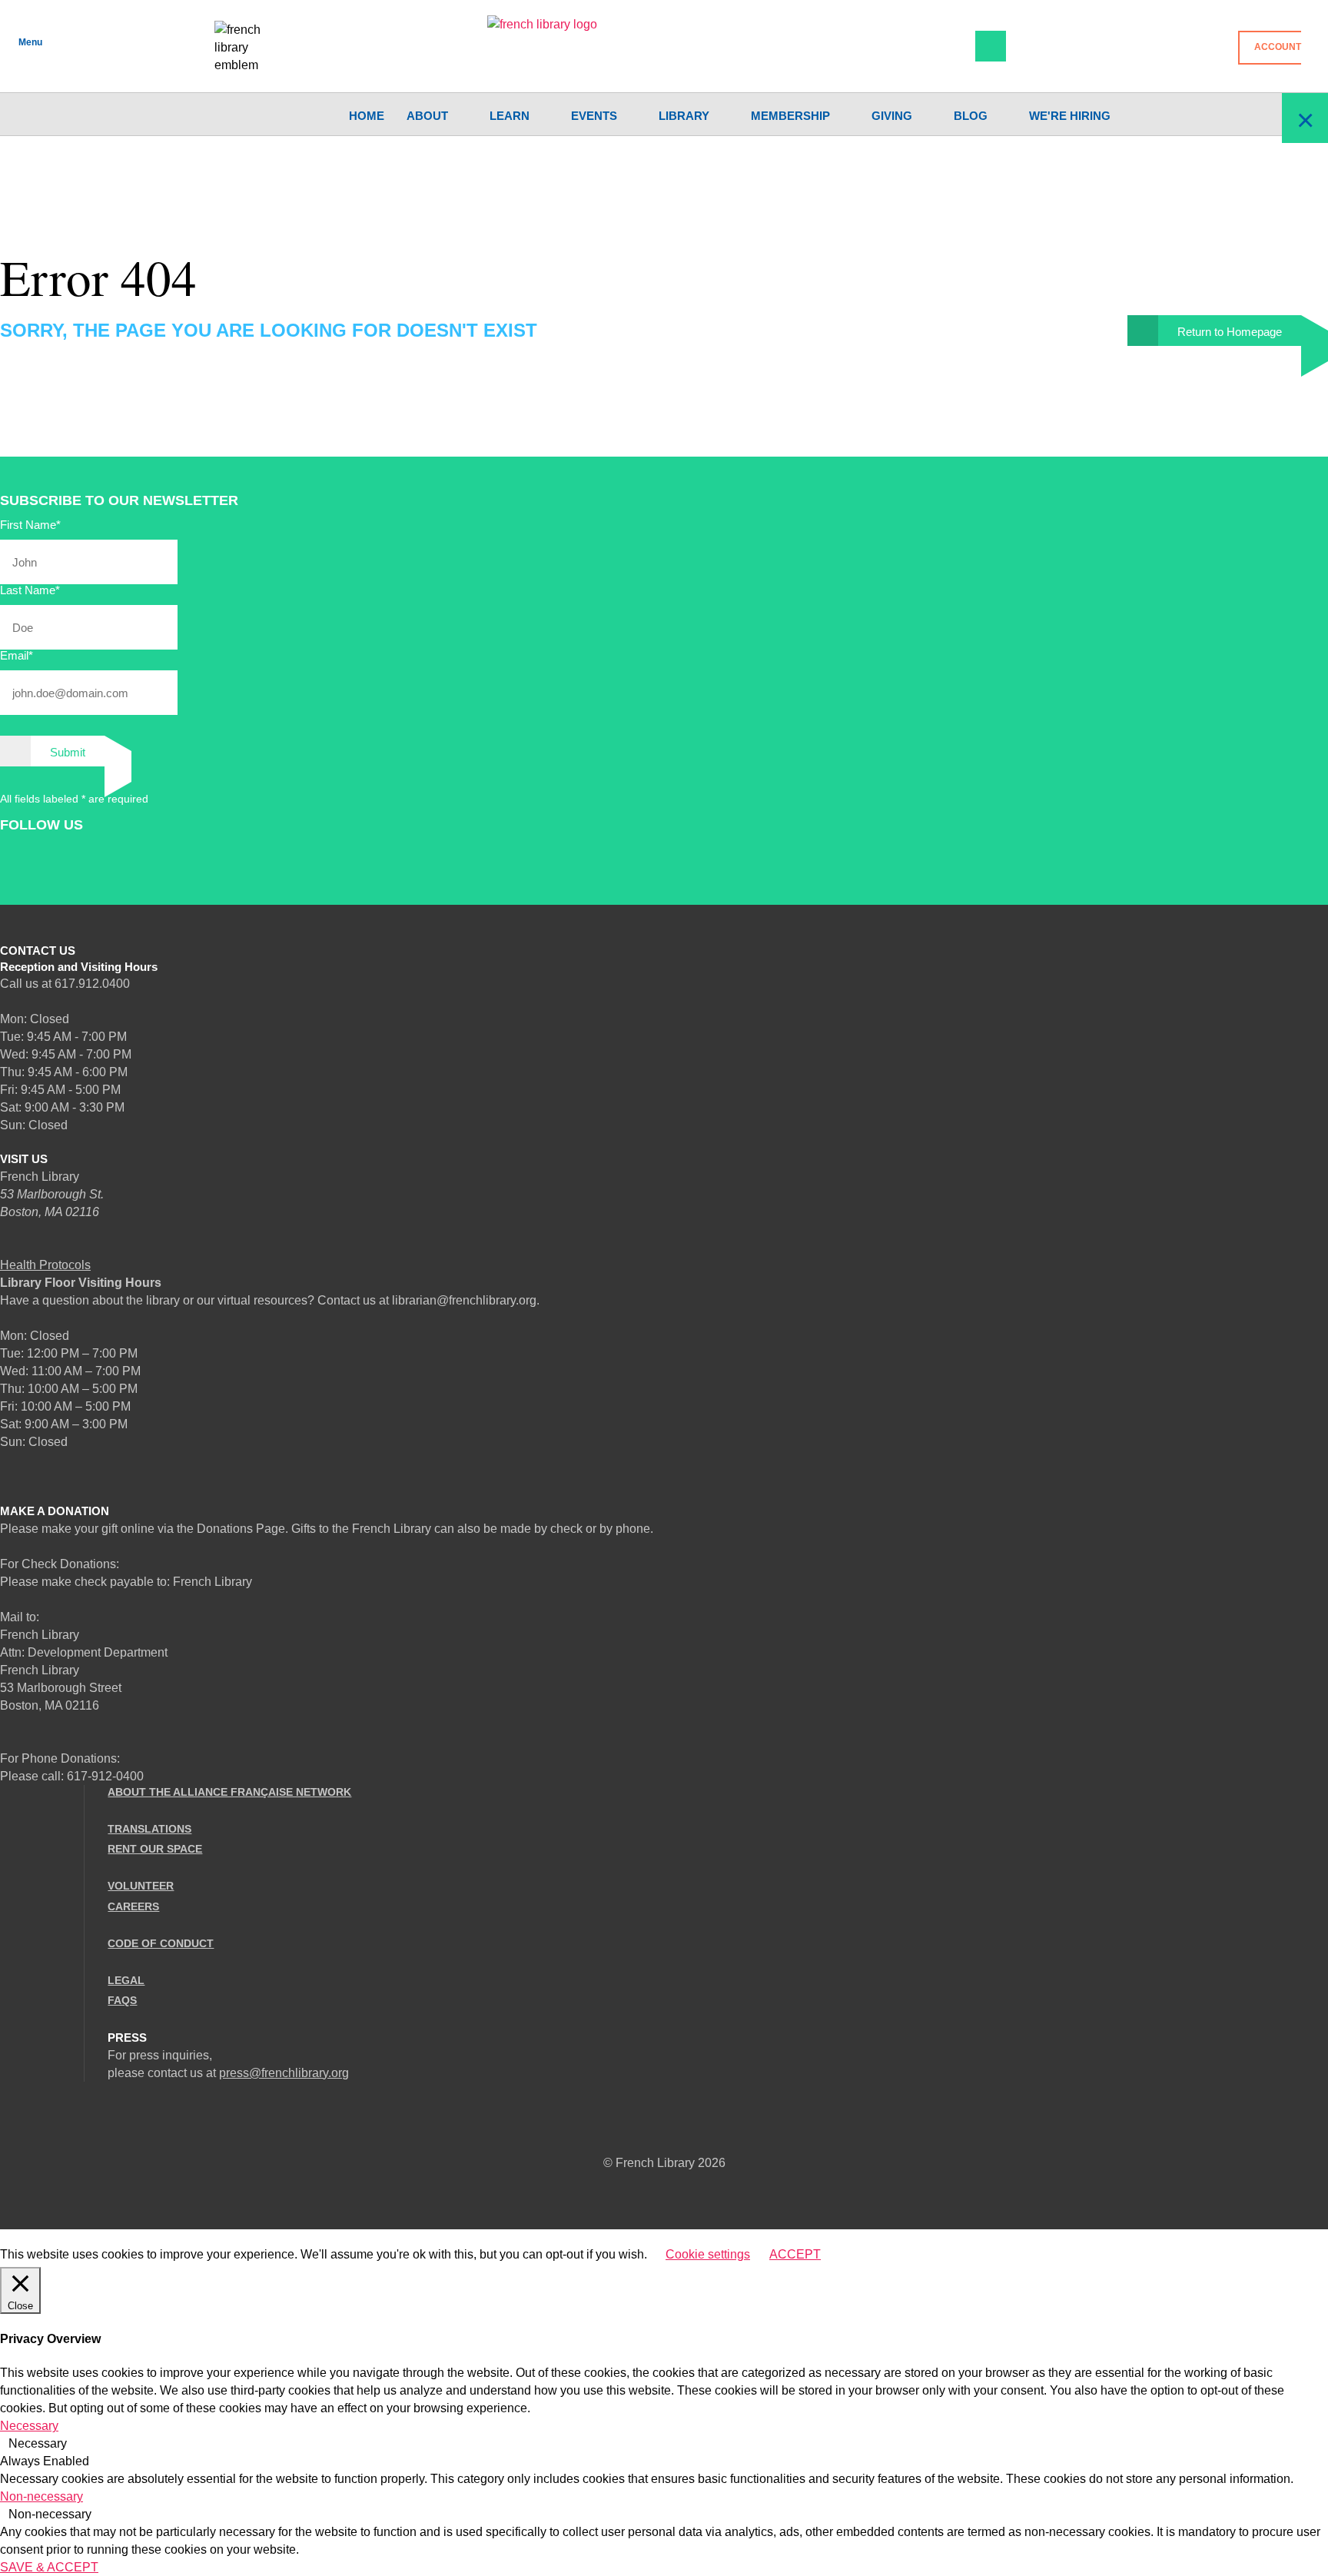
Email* (17, 655)
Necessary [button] (29, 2426)
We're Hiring (1070, 116)
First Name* (30, 525)
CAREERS (133, 1906)
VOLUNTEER (141, 1886)
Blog (971, 116)
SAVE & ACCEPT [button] (49, 2567)
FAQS (122, 2000)
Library (684, 116)
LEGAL (126, 1980)
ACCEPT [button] (795, 2254)
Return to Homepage (1230, 332)
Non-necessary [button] (41, 2496)
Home (367, 116)
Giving (892, 116)
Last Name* (30, 590)
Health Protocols (45, 1265)
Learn (510, 116)
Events (594, 116)
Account (1278, 47)
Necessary (38, 2443)
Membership (790, 116)
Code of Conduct (161, 1943)
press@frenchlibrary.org (284, 2073)
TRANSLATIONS (149, 1829)
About (427, 116)
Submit (68, 752)
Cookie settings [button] (708, 2254)
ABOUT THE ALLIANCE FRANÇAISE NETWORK (229, 1792)
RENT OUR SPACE (155, 1849)
